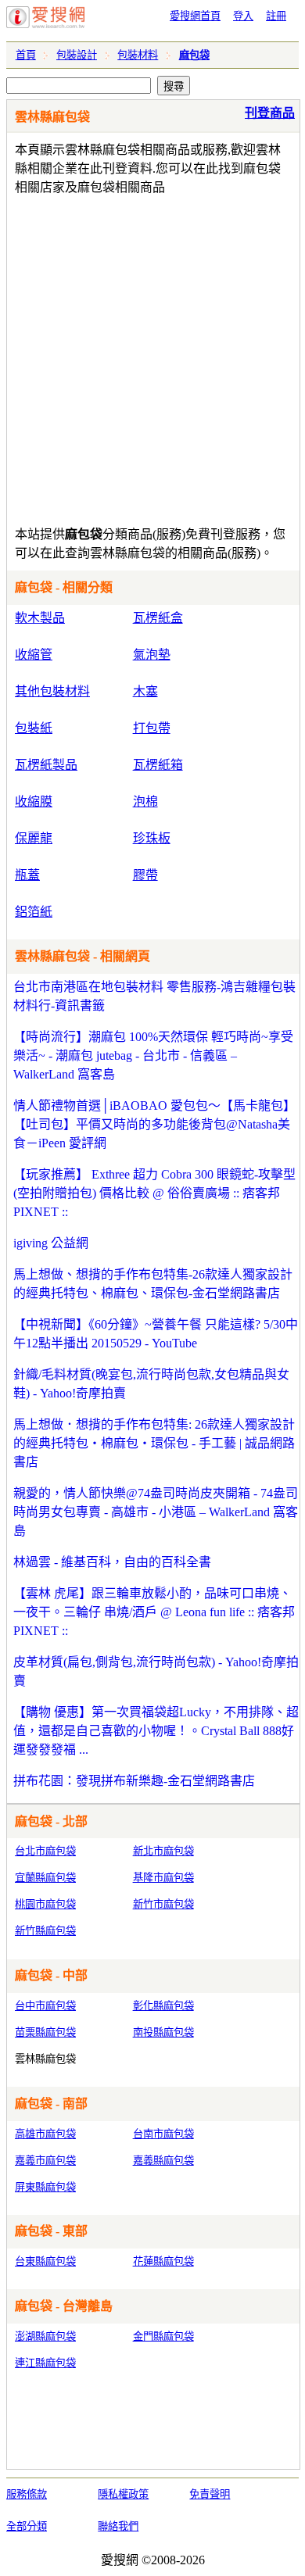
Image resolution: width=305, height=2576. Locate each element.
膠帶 (145, 875)
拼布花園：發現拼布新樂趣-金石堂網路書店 (134, 1781)
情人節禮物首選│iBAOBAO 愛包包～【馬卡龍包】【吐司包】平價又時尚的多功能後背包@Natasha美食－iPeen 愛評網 (154, 1124)
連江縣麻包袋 (45, 2363)
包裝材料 (138, 55)
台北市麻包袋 (45, 1851)
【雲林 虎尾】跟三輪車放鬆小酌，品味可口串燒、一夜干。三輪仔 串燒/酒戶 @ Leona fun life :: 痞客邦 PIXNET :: (154, 1612)
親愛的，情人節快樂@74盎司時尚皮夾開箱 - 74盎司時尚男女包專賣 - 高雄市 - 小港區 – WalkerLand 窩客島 (156, 1512)
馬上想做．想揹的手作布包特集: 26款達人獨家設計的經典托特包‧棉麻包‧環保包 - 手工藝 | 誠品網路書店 (154, 1443)
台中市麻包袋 (45, 2006)
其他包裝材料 (52, 691)
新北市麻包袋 (163, 1851)
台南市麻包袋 (163, 2134)
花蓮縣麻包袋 (163, 2261)
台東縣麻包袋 (45, 2261)
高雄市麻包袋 (45, 2134)
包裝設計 (77, 55)
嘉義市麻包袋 (45, 2161)
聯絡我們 (118, 2526)
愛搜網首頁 (195, 16)
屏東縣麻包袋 (45, 2187)
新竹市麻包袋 (163, 1904)
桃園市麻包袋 (45, 1904)
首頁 (26, 55)
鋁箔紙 (34, 912)
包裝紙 (34, 728)
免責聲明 (210, 2494)
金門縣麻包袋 (163, 2336)
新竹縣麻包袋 (45, 1931)
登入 (243, 16)
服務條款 (27, 2494)
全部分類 (27, 2526)
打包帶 (152, 728)
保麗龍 (34, 838)
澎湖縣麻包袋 (45, 2336)
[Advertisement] (152, 357)
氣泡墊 (152, 655)
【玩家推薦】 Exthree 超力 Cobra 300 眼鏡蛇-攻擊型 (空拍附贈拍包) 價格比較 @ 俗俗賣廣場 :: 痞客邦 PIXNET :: (154, 1193)
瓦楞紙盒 (158, 618)
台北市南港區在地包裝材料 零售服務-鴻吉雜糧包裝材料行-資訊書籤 (154, 996)
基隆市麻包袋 (163, 1878)
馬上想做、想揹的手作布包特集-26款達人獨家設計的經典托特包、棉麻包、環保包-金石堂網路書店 (153, 1284)
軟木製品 (40, 618)
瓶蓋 (27, 875)
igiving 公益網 (51, 1243)
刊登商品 (270, 113)
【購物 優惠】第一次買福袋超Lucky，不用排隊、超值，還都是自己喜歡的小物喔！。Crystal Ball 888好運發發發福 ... (156, 1731)
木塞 (145, 691)
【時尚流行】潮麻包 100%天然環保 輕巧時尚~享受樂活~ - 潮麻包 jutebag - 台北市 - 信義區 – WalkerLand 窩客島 (153, 1055)
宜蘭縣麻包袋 (45, 1878)
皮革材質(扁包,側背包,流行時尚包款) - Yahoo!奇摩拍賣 (156, 1671)
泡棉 (145, 801)
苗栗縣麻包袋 (45, 2032)
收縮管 (34, 655)
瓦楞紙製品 (46, 765)
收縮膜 (34, 801)
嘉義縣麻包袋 (163, 2161)
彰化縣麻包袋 (163, 2006)
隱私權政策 (123, 2494)
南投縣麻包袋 (163, 2032)
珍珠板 (152, 838)
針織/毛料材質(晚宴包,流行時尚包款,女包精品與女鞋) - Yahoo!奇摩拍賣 (151, 1384)
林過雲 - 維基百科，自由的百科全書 (112, 1562)
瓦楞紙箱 (158, 765)
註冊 (276, 16)
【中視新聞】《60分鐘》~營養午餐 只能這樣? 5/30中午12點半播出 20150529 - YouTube (156, 1334)
